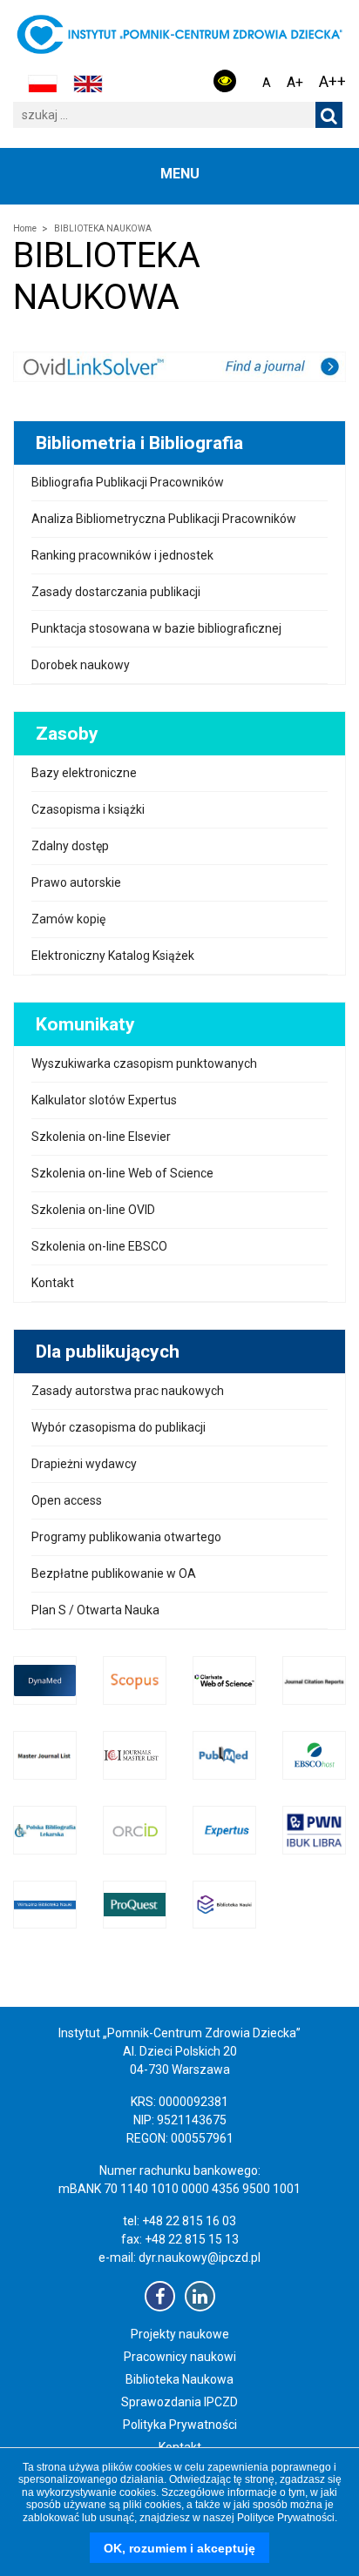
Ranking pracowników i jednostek (122, 555)
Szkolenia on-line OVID (93, 1210)
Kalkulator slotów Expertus (104, 1100)
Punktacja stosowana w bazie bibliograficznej (156, 628)
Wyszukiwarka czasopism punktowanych (144, 1063)
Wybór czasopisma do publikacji (119, 1427)
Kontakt (53, 1283)
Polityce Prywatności (286, 2518)
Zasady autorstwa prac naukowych (128, 1391)
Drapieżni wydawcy (84, 1464)
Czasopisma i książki (88, 809)
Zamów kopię (68, 919)
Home (25, 228)
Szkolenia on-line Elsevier (101, 1137)
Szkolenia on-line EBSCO (99, 1246)
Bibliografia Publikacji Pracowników (128, 482)
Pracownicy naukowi (180, 2357)
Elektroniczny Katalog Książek (113, 956)
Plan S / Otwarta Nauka (95, 1610)
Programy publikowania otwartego (126, 1537)
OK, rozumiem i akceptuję (179, 2548)
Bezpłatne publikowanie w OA (114, 1573)
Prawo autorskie (76, 882)
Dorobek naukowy (81, 665)
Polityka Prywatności (180, 2425)
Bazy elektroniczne (84, 773)
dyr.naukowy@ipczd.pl (200, 2257)
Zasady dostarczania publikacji (116, 592)
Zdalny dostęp (70, 846)
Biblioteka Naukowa (179, 2379)
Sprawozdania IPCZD (179, 2402)
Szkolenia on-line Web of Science (122, 1173)
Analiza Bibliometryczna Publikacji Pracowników (164, 519)
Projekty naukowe (180, 2334)
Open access (67, 1500)
